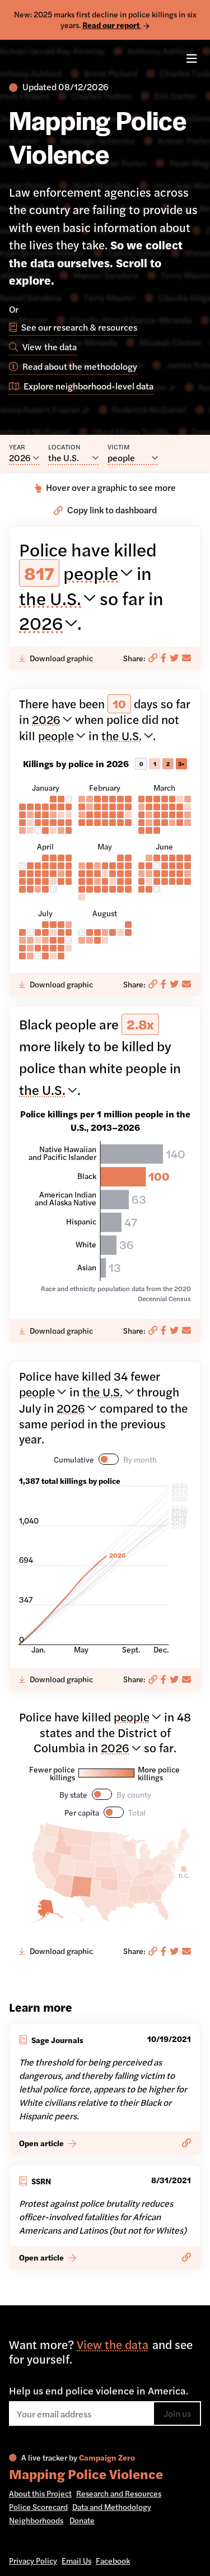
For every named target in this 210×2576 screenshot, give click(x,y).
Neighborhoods (36, 2520)
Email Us (76, 2560)
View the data (113, 2344)
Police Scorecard (38, 2507)
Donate (82, 2520)
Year (17, 447)
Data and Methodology (112, 2507)
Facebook (113, 2560)
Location (64, 447)
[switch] (109, 1459)
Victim (119, 447)
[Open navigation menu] (192, 59)
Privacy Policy (33, 2560)
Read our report (112, 25)
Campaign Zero (107, 2457)
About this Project (40, 2493)
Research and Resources (119, 2493)
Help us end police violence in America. (99, 2391)
